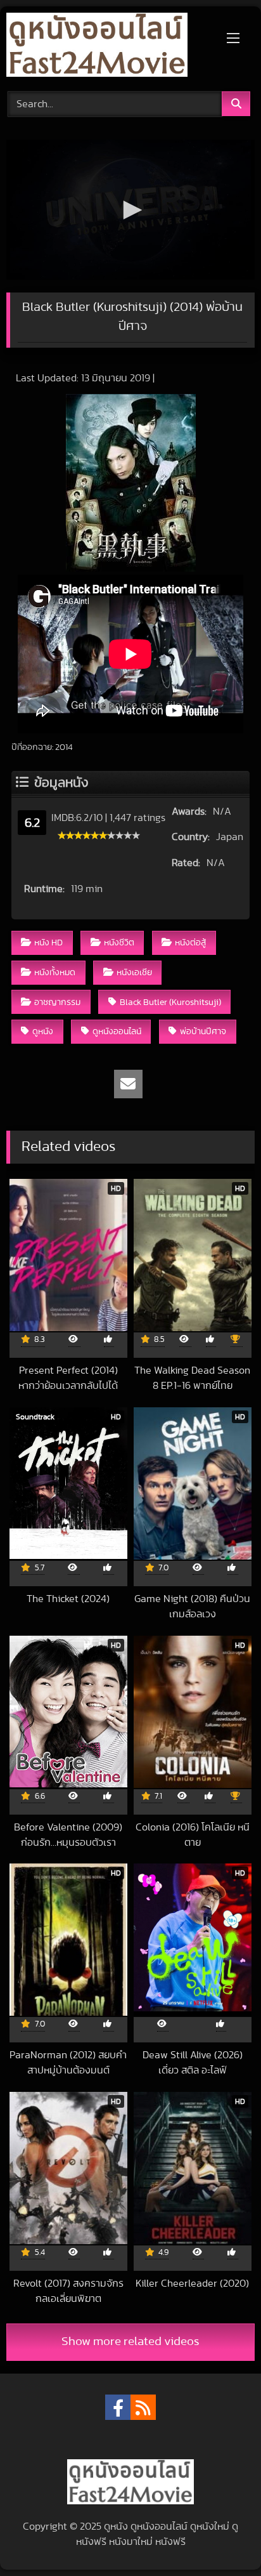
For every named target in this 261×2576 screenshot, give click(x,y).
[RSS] (143, 2407)
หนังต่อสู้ (190, 943)
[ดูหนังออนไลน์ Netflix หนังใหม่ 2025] (107, 47)
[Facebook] (118, 2407)
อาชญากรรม (57, 1002)
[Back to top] (222, 2538)
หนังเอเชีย (134, 972)
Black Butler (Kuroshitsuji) (170, 1002)
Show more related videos (130, 2342)
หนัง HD (48, 943)
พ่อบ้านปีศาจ (203, 1031)
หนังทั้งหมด (55, 972)
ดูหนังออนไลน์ (117, 1031)
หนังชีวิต (119, 943)
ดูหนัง (43, 1031)
